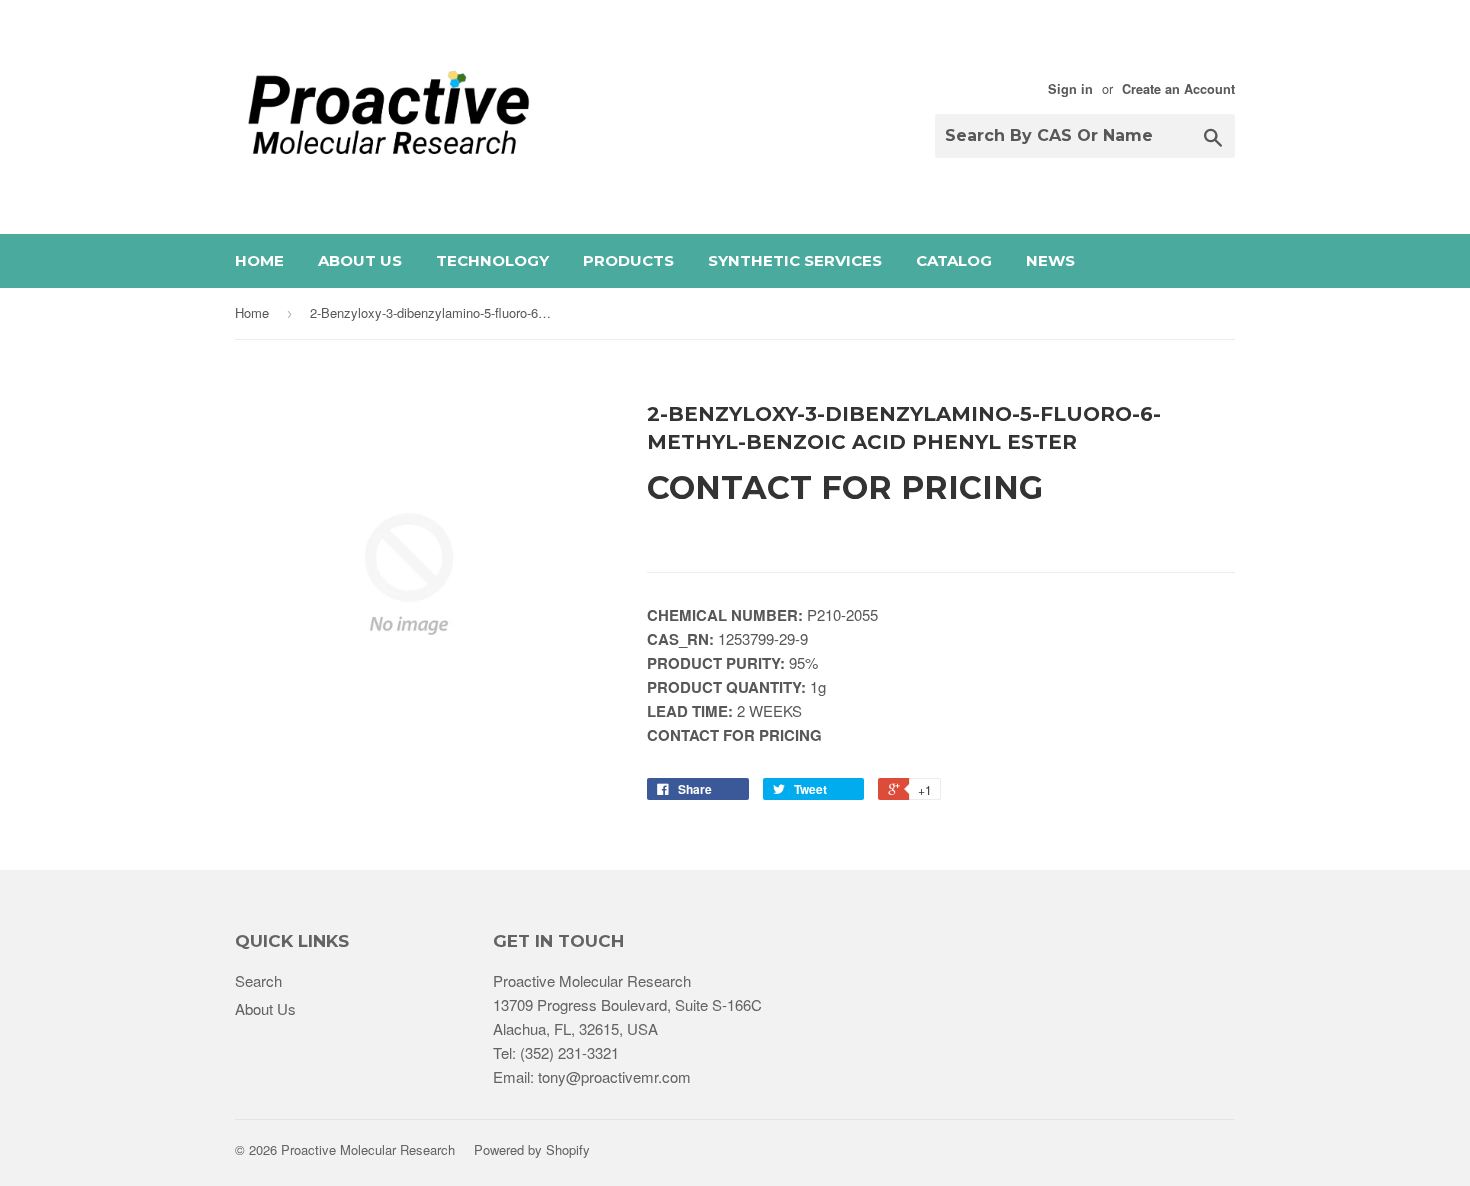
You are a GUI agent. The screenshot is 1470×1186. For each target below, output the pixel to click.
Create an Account (1178, 89)
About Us (360, 260)
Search (258, 980)
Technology (492, 260)
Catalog (954, 260)
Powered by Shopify (532, 1149)
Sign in (1070, 89)
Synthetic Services (795, 260)
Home (259, 260)
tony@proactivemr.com (614, 1076)
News (1050, 260)
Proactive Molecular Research (368, 1149)
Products (628, 260)
